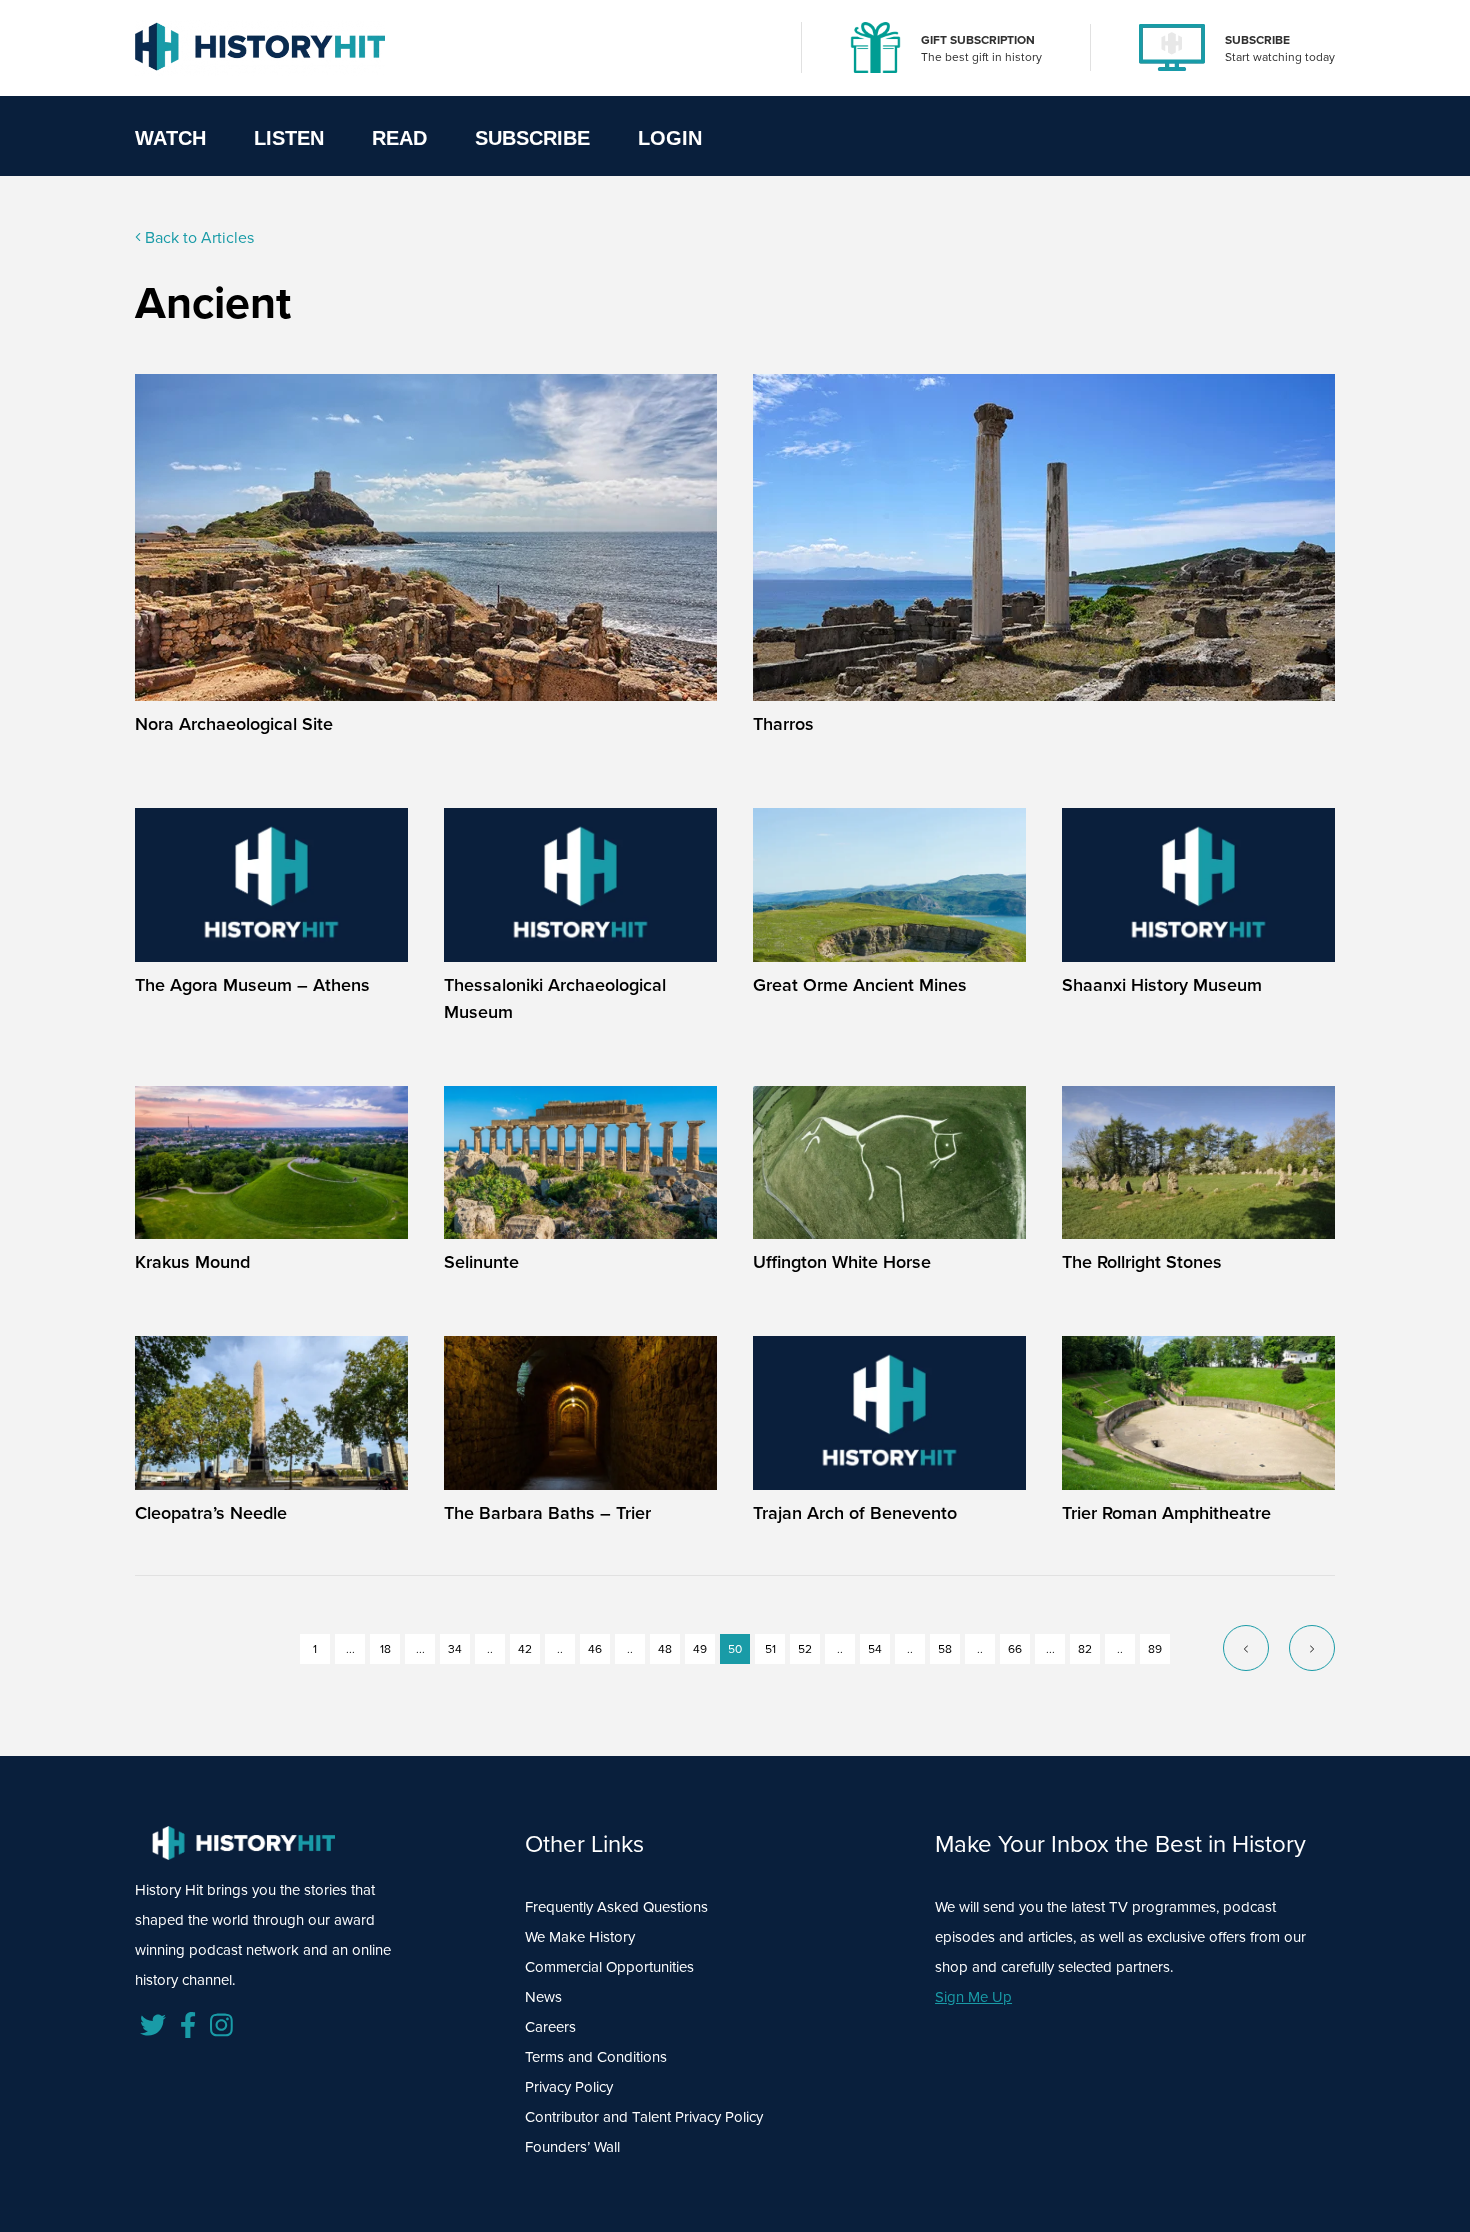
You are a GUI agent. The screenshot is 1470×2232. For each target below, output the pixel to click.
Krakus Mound (192, 1262)
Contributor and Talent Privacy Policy (644, 2117)
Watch (170, 138)
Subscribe (532, 138)
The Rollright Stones (1142, 1262)
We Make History (580, 1937)
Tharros (783, 724)
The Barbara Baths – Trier (547, 1513)
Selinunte (481, 1262)
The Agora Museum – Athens (252, 985)
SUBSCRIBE (1257, 40)
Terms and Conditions (596, 2057)
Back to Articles (197, 237)
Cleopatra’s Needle (211, 1513)
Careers (550, 2027)
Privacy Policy (569, 2087)
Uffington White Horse (842, 1262)
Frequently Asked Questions (616, 1907)
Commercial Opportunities (609, 1967)
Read (399, 138)
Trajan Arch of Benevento (855, 1513)
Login (670, 138)
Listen (289, 138)
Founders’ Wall (572, 2147)
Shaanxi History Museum (1162, 985)
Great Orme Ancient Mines (860, 985)
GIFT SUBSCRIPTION (978, 40)
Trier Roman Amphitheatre (1166, 1513)
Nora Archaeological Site (234, 724)
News (543, 1997)
